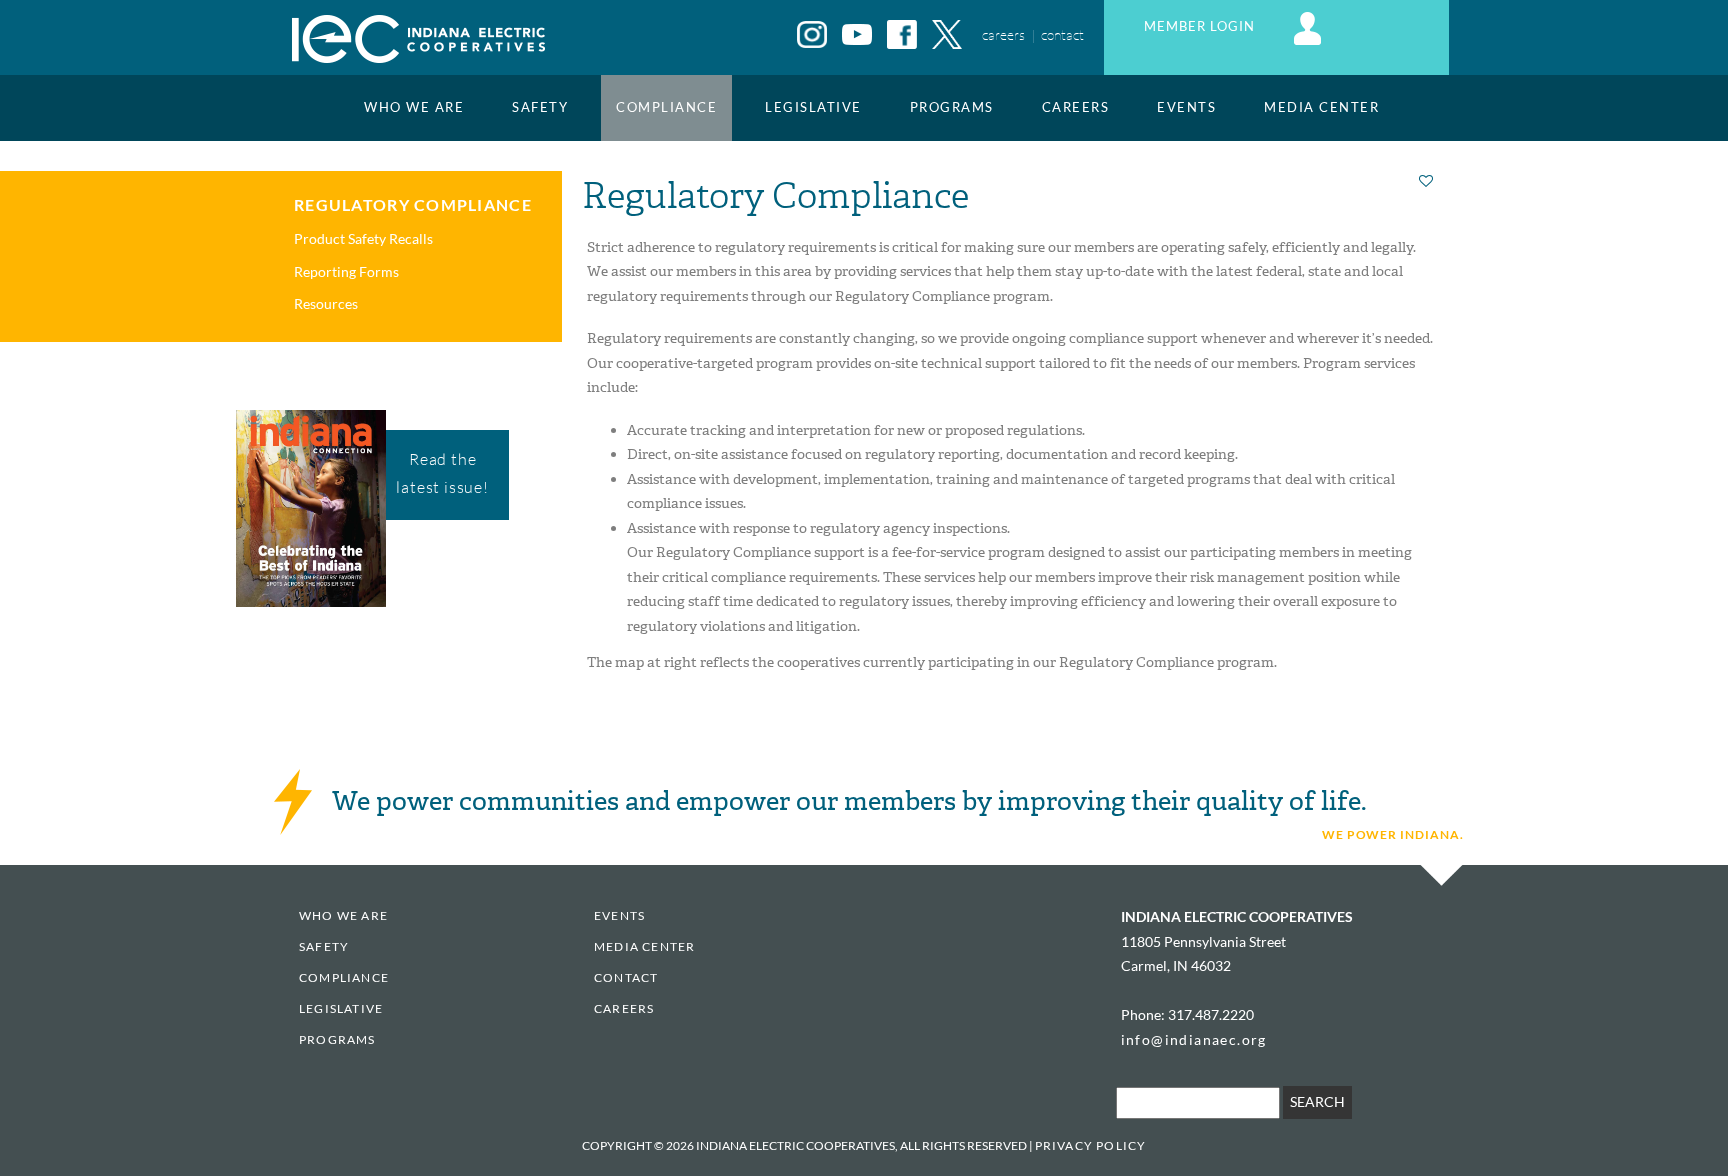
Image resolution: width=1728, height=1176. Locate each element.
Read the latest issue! (442, 473)
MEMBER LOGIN (1201, 26)
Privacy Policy (1091, 1145)
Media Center (1321, 107)
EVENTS (1186, 107)
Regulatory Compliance (413, 204)
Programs (952, 107)
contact (1062, 34)
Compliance (666, 107)
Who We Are (414, 107)
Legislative (813, 107)
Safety (540, 107)
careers (1003, 34)
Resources (326, 303)
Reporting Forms (346, 271)
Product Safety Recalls (363, 238)
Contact (626, 977)
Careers (1076, 107)
